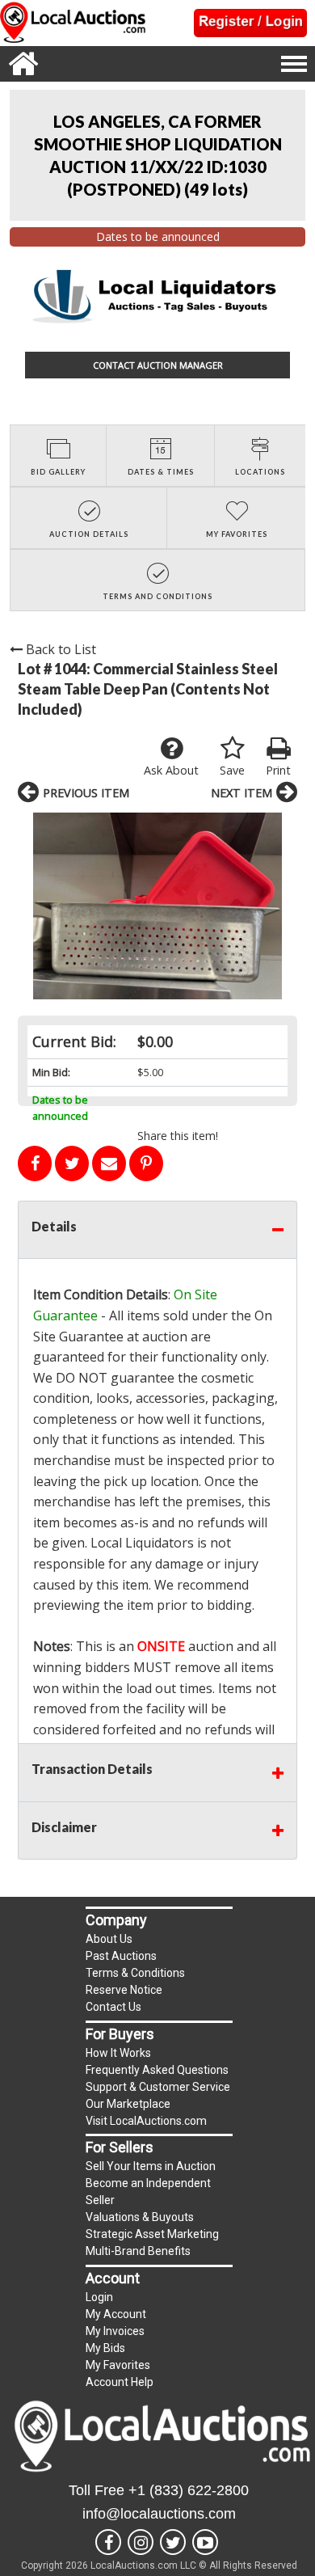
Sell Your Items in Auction (151, 2166)
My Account (116, 2314)
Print (278, 770)
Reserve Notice (124, 1990)
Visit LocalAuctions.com (146, 2121)
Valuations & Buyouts (140, 2217)
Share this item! (178, 1136)
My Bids (105, 2348)
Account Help (120, 2382)
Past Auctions (121, 1956)
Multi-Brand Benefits (138, 2251)
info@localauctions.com (159, 2514)
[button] (157, 906)
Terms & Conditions (135, 1973)
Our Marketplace (128, 2104)
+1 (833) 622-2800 (189, 2490)
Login (99, 2297)
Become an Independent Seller (148, 2192)
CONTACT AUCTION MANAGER (158, 365)
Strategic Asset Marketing (152, 2234)
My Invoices (115, 2331)
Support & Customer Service (158, 2087)
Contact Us (113, 2007)
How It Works (118, 2053)
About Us (109, 1939)
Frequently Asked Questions (157, 2070)
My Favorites (118, 2365)
